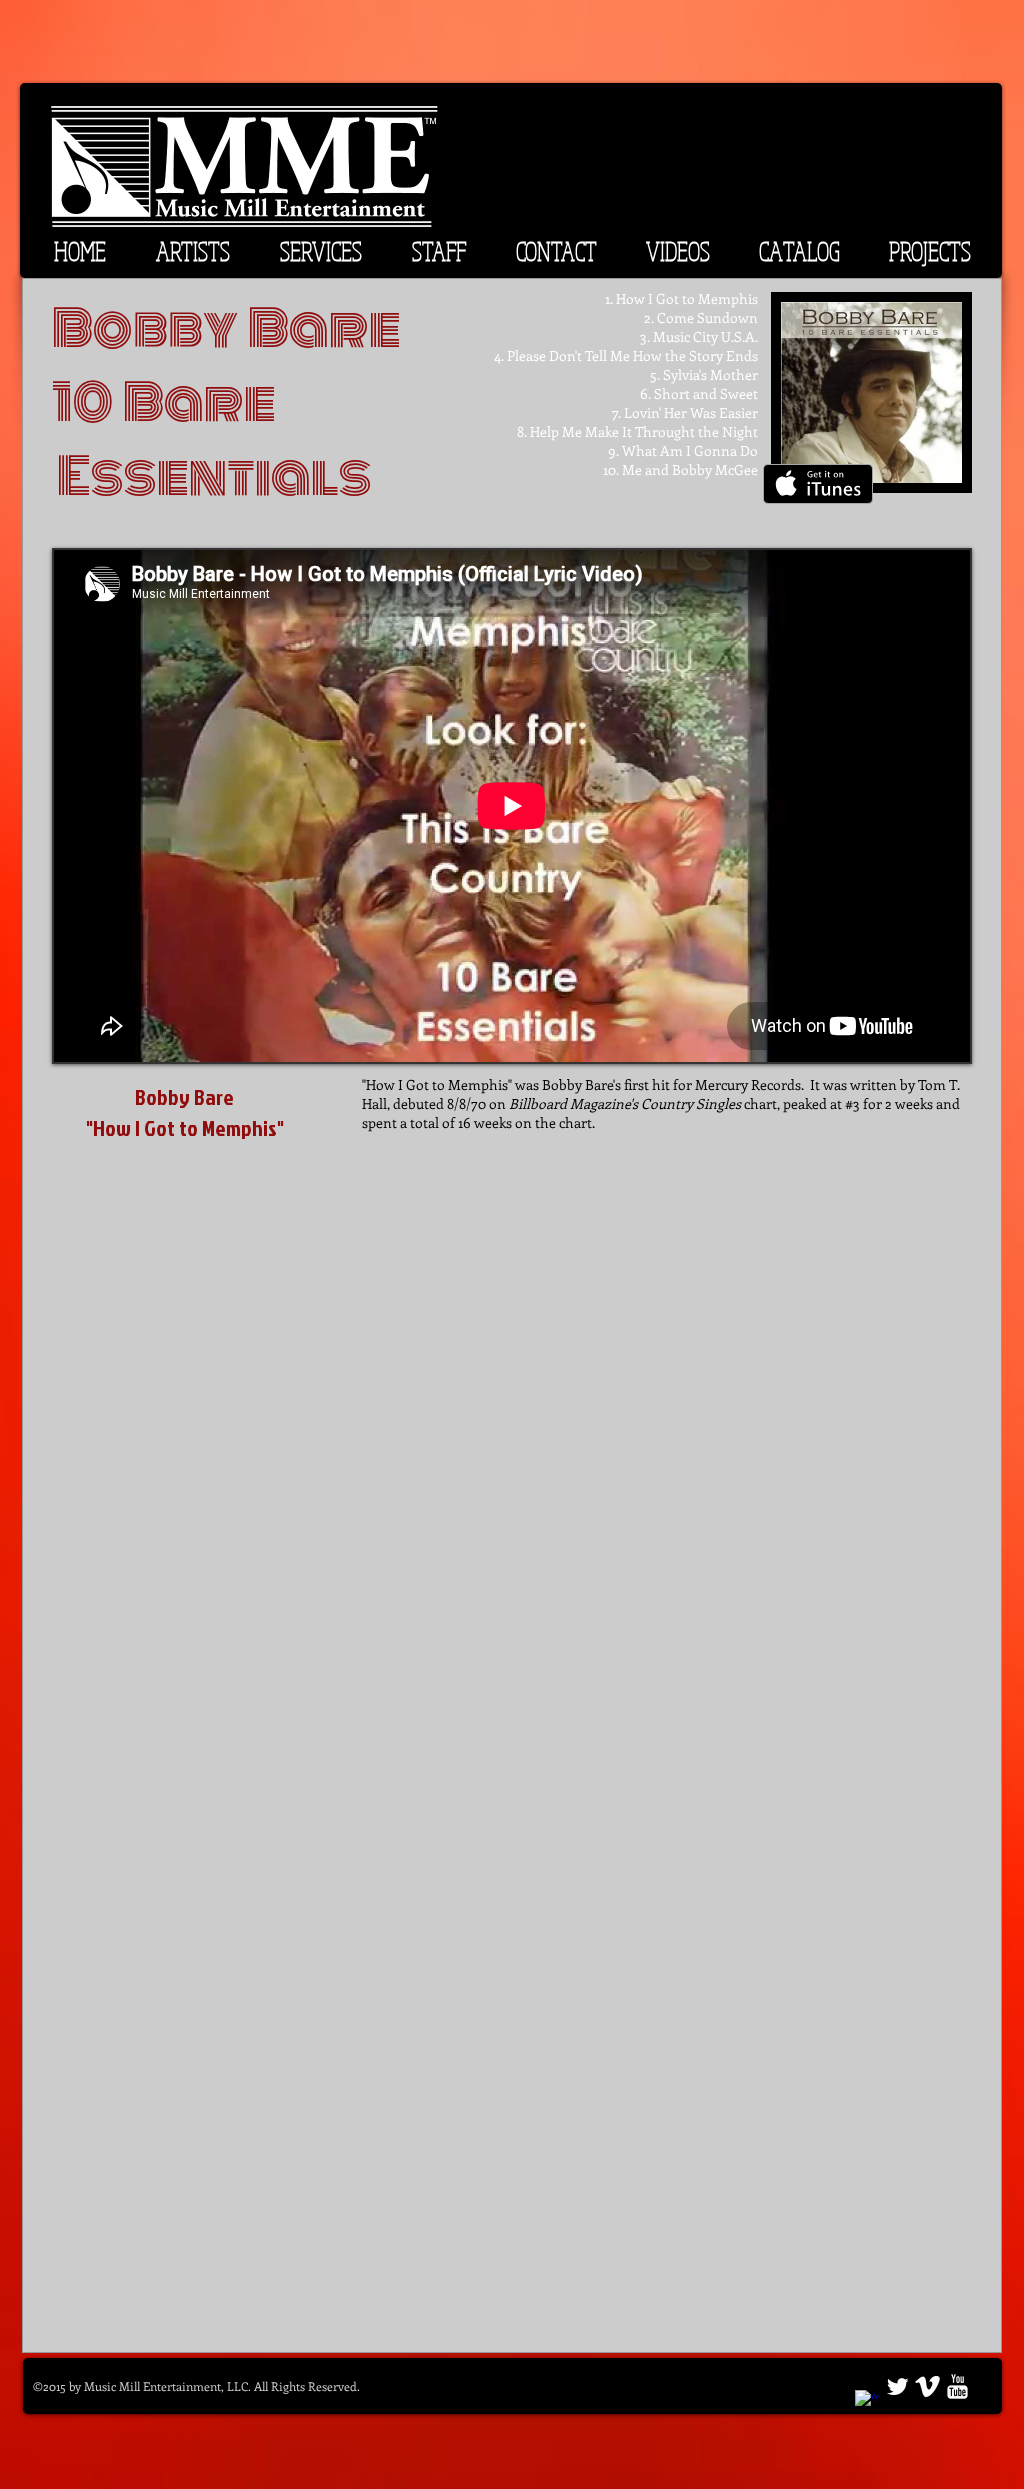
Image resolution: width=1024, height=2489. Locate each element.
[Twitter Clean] (897, 2386)
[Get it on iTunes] (818, 484)
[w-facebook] (867, 2402)
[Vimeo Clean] (927, 2386)
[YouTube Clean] (957, 2386)
